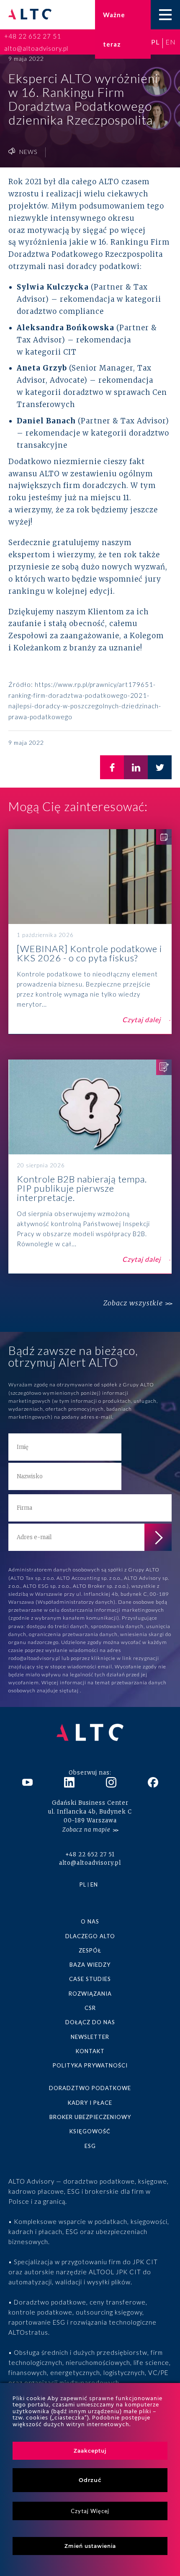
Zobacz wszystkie (133, 1303)
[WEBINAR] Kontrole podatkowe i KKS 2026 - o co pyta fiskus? (90, 932)
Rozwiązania (90, 1994)
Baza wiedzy (90, 1965)
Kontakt (90, 2051)
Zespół (90, 1950)
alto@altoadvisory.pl (36, 48)
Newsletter (90, 2037)
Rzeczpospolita (134, 254)
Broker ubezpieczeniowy (90, 2117)
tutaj (73, 1690)
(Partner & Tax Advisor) (93, 421)
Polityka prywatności (90, 2065)
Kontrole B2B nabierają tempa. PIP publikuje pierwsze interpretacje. (90, 1167)
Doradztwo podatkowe (90, 2088)
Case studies (90, 1979)
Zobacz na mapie (86, 1830)
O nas (90, 1921)
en (171, 42)
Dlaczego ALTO (90, 1936)
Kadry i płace (90, 2103)
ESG (90, 2146)
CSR (90, 2008)
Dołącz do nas (90, 2022)
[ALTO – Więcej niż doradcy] (30, 15)
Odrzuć (90, 2480)
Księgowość (90, 2131)
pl (155, 42)
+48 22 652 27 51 (33, 36)
